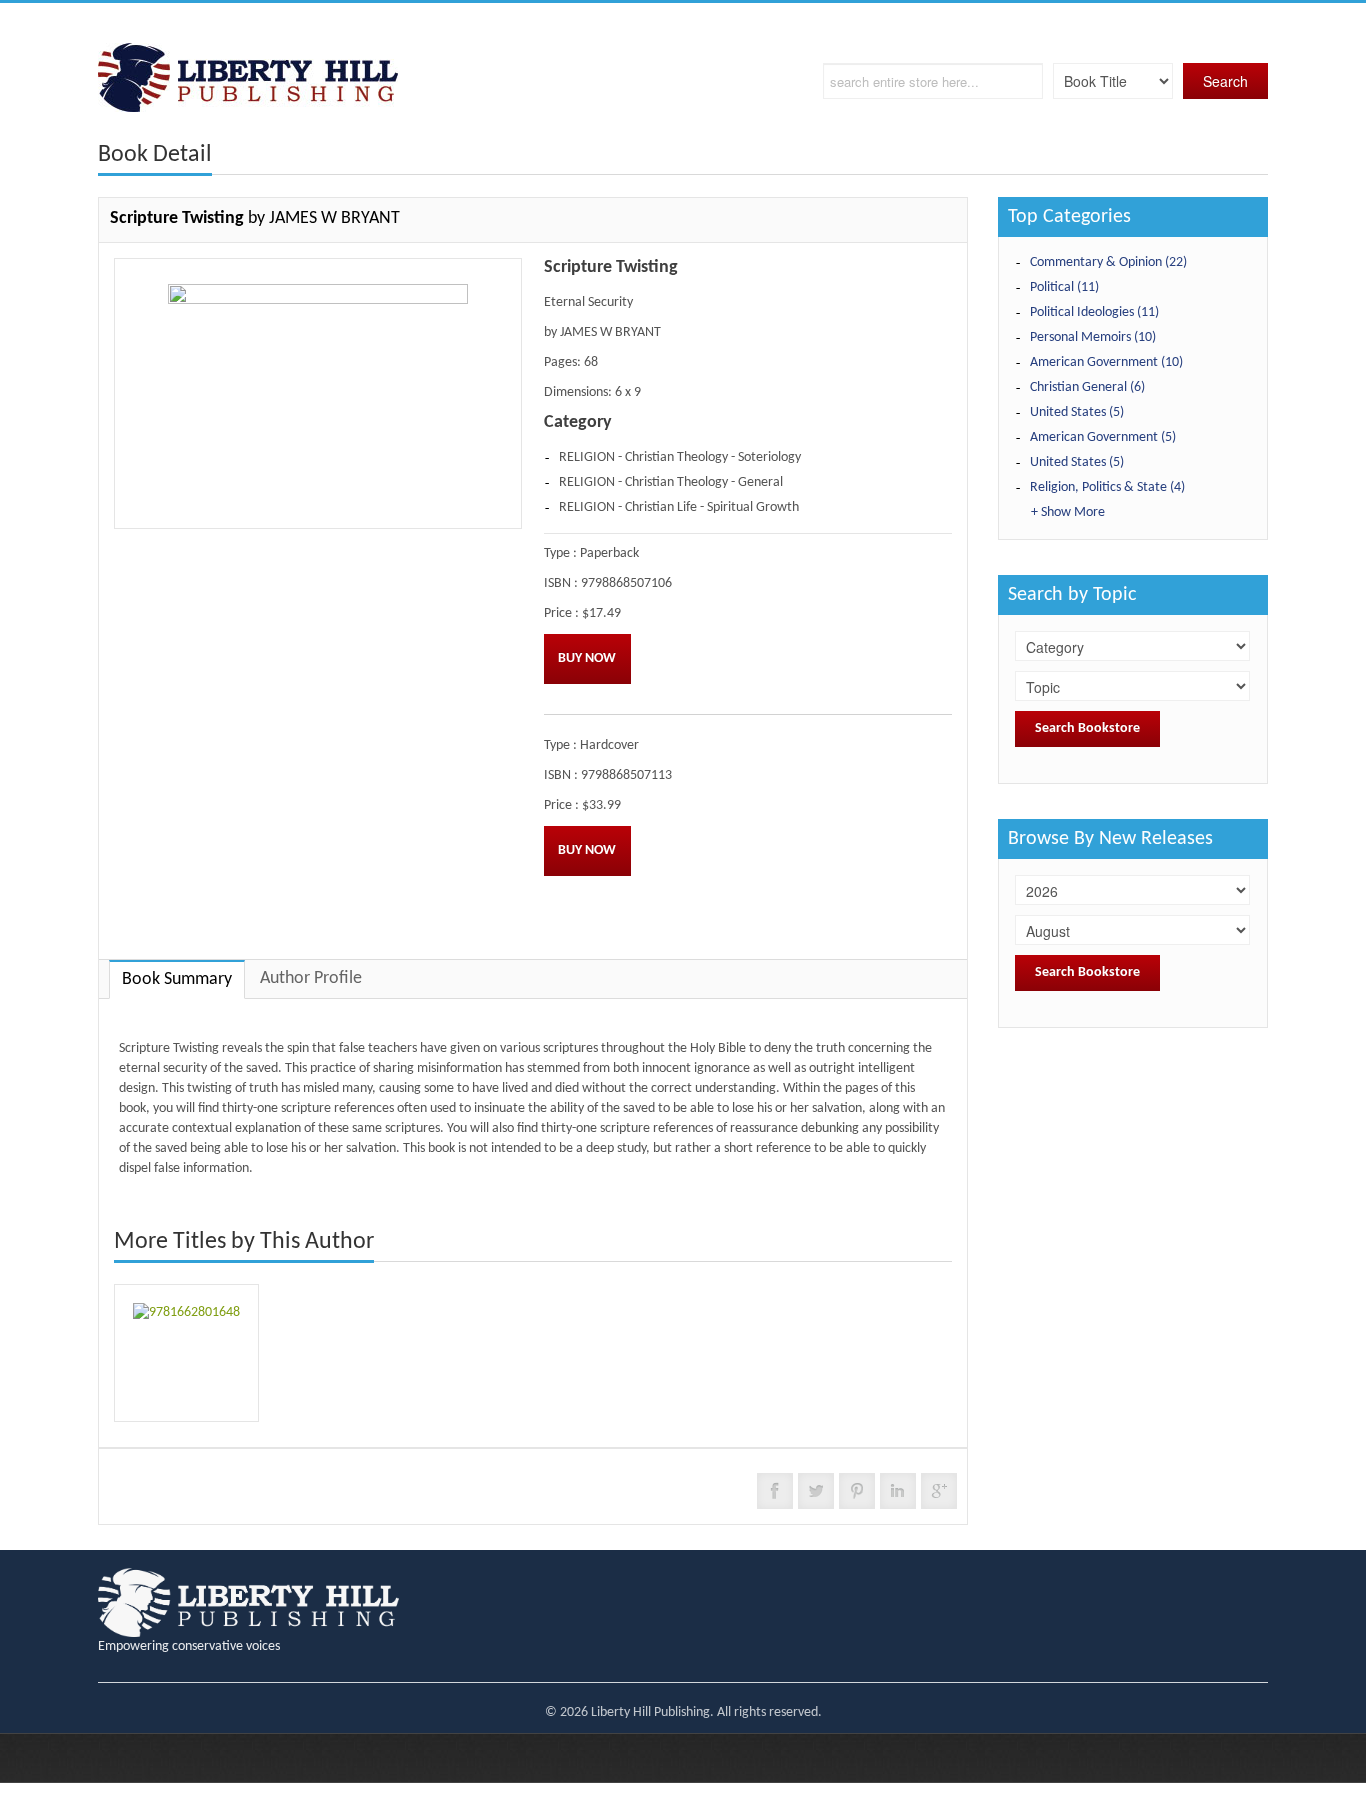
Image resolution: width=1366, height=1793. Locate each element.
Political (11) (1064, 287)
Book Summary (177, 979)
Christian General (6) (1087, 387)
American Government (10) (1106, 362)
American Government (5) (1103, 437)
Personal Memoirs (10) (1093, 337)
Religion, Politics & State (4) (1107, 487)
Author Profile (311, 978)
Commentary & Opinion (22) (1108, 262)
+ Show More (1068, 512)
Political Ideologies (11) (1094, 312)
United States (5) (1077, 412)
